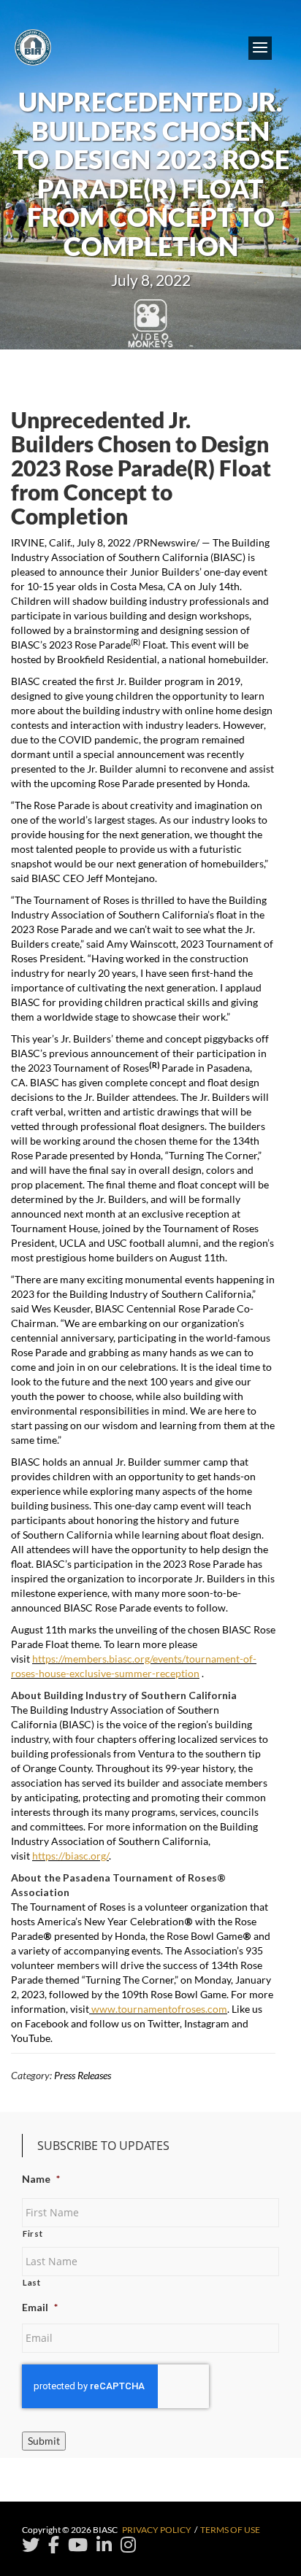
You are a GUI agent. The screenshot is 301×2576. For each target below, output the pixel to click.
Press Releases (83, 2075)
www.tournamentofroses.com (158, 2009)
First (33, 2233)
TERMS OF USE (230, 2530)
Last (32, 2282)
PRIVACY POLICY (157, 2530)
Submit (44, 2441)
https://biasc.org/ (71, 1856)
